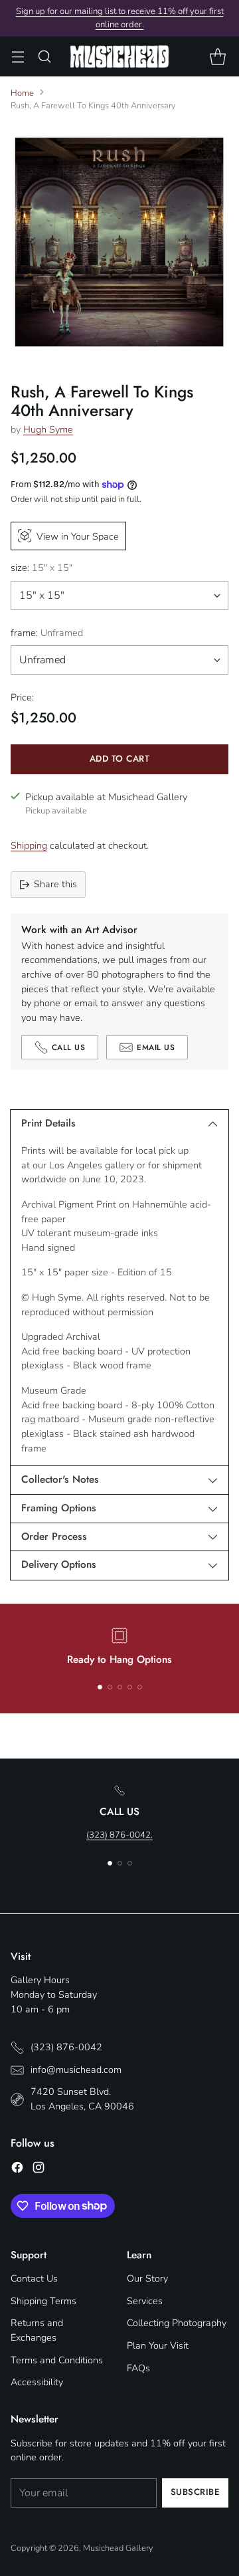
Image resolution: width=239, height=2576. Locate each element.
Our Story (147, 2278)
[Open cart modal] (217, 57)
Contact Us (34, 2278)
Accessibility (37, 2382)
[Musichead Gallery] (119, 56)
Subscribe (196, 2492)
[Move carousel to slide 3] (120, 1687)
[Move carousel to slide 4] (130, 1687)
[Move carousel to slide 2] (110, 1687)
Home (22, 93)
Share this (55, 884)
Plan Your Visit (158, 2345)
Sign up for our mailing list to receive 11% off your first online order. (120, 18)
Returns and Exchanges (37, 2330)
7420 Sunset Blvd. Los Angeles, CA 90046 (82, 2099)
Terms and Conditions (57, 2360)
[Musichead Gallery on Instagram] (39, 2170)
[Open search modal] (44, 57)
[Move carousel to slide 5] (140, 1687)
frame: (47, 633)
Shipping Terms (43, 2301)
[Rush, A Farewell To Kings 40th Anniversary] (119, 242)
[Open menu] (18, 57)
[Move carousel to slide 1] (100, 1687)
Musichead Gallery (118, 2548)
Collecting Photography (177, 2323)
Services (145, 2301)
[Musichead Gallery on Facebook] (17, 2170)
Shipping (29, 845)
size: (41, 568)
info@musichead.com (76, 2070)
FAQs (138, 2368)
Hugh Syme (48, 429)
